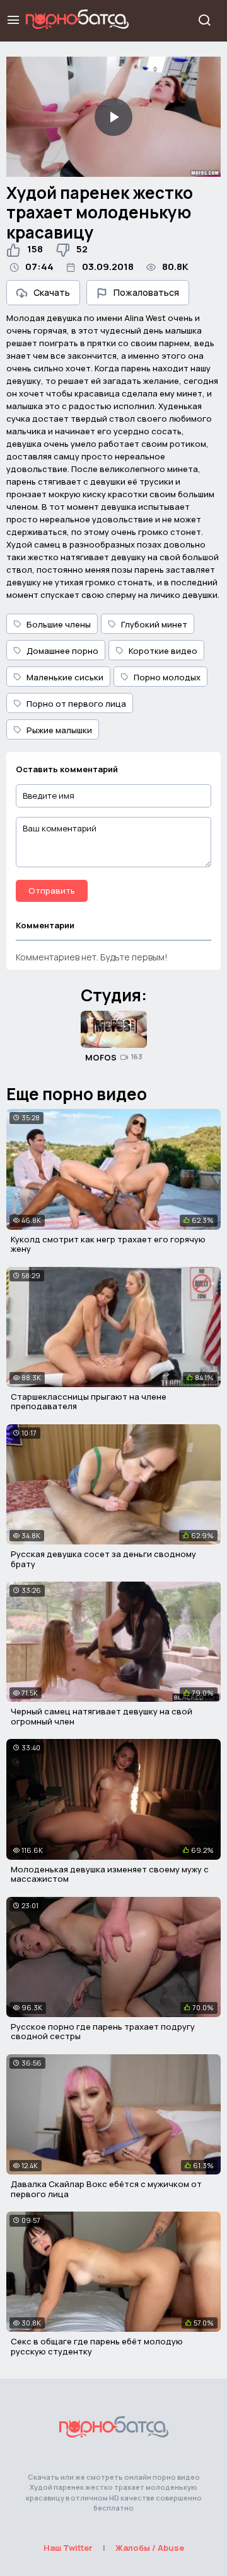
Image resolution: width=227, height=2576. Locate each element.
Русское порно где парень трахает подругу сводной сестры (103, 2032)
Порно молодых (167, 677)
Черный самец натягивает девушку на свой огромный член (102, 1716)
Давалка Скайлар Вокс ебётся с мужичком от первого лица (106, 2189)
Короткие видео (163, 651)
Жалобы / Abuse (150, 2548)
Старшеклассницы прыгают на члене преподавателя (89, 1402)
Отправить (52, 891)
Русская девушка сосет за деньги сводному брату (103, 1559)
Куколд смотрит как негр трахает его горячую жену (108, 1244)
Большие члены (59, 624)
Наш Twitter (68, 2548)
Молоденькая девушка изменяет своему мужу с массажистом (110, 1874)
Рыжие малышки (59, 730)
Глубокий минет (154, 624)
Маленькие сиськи (65, 677)
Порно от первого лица (76, 704)
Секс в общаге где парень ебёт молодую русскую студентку (97, 2346)
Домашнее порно (62, 651)
